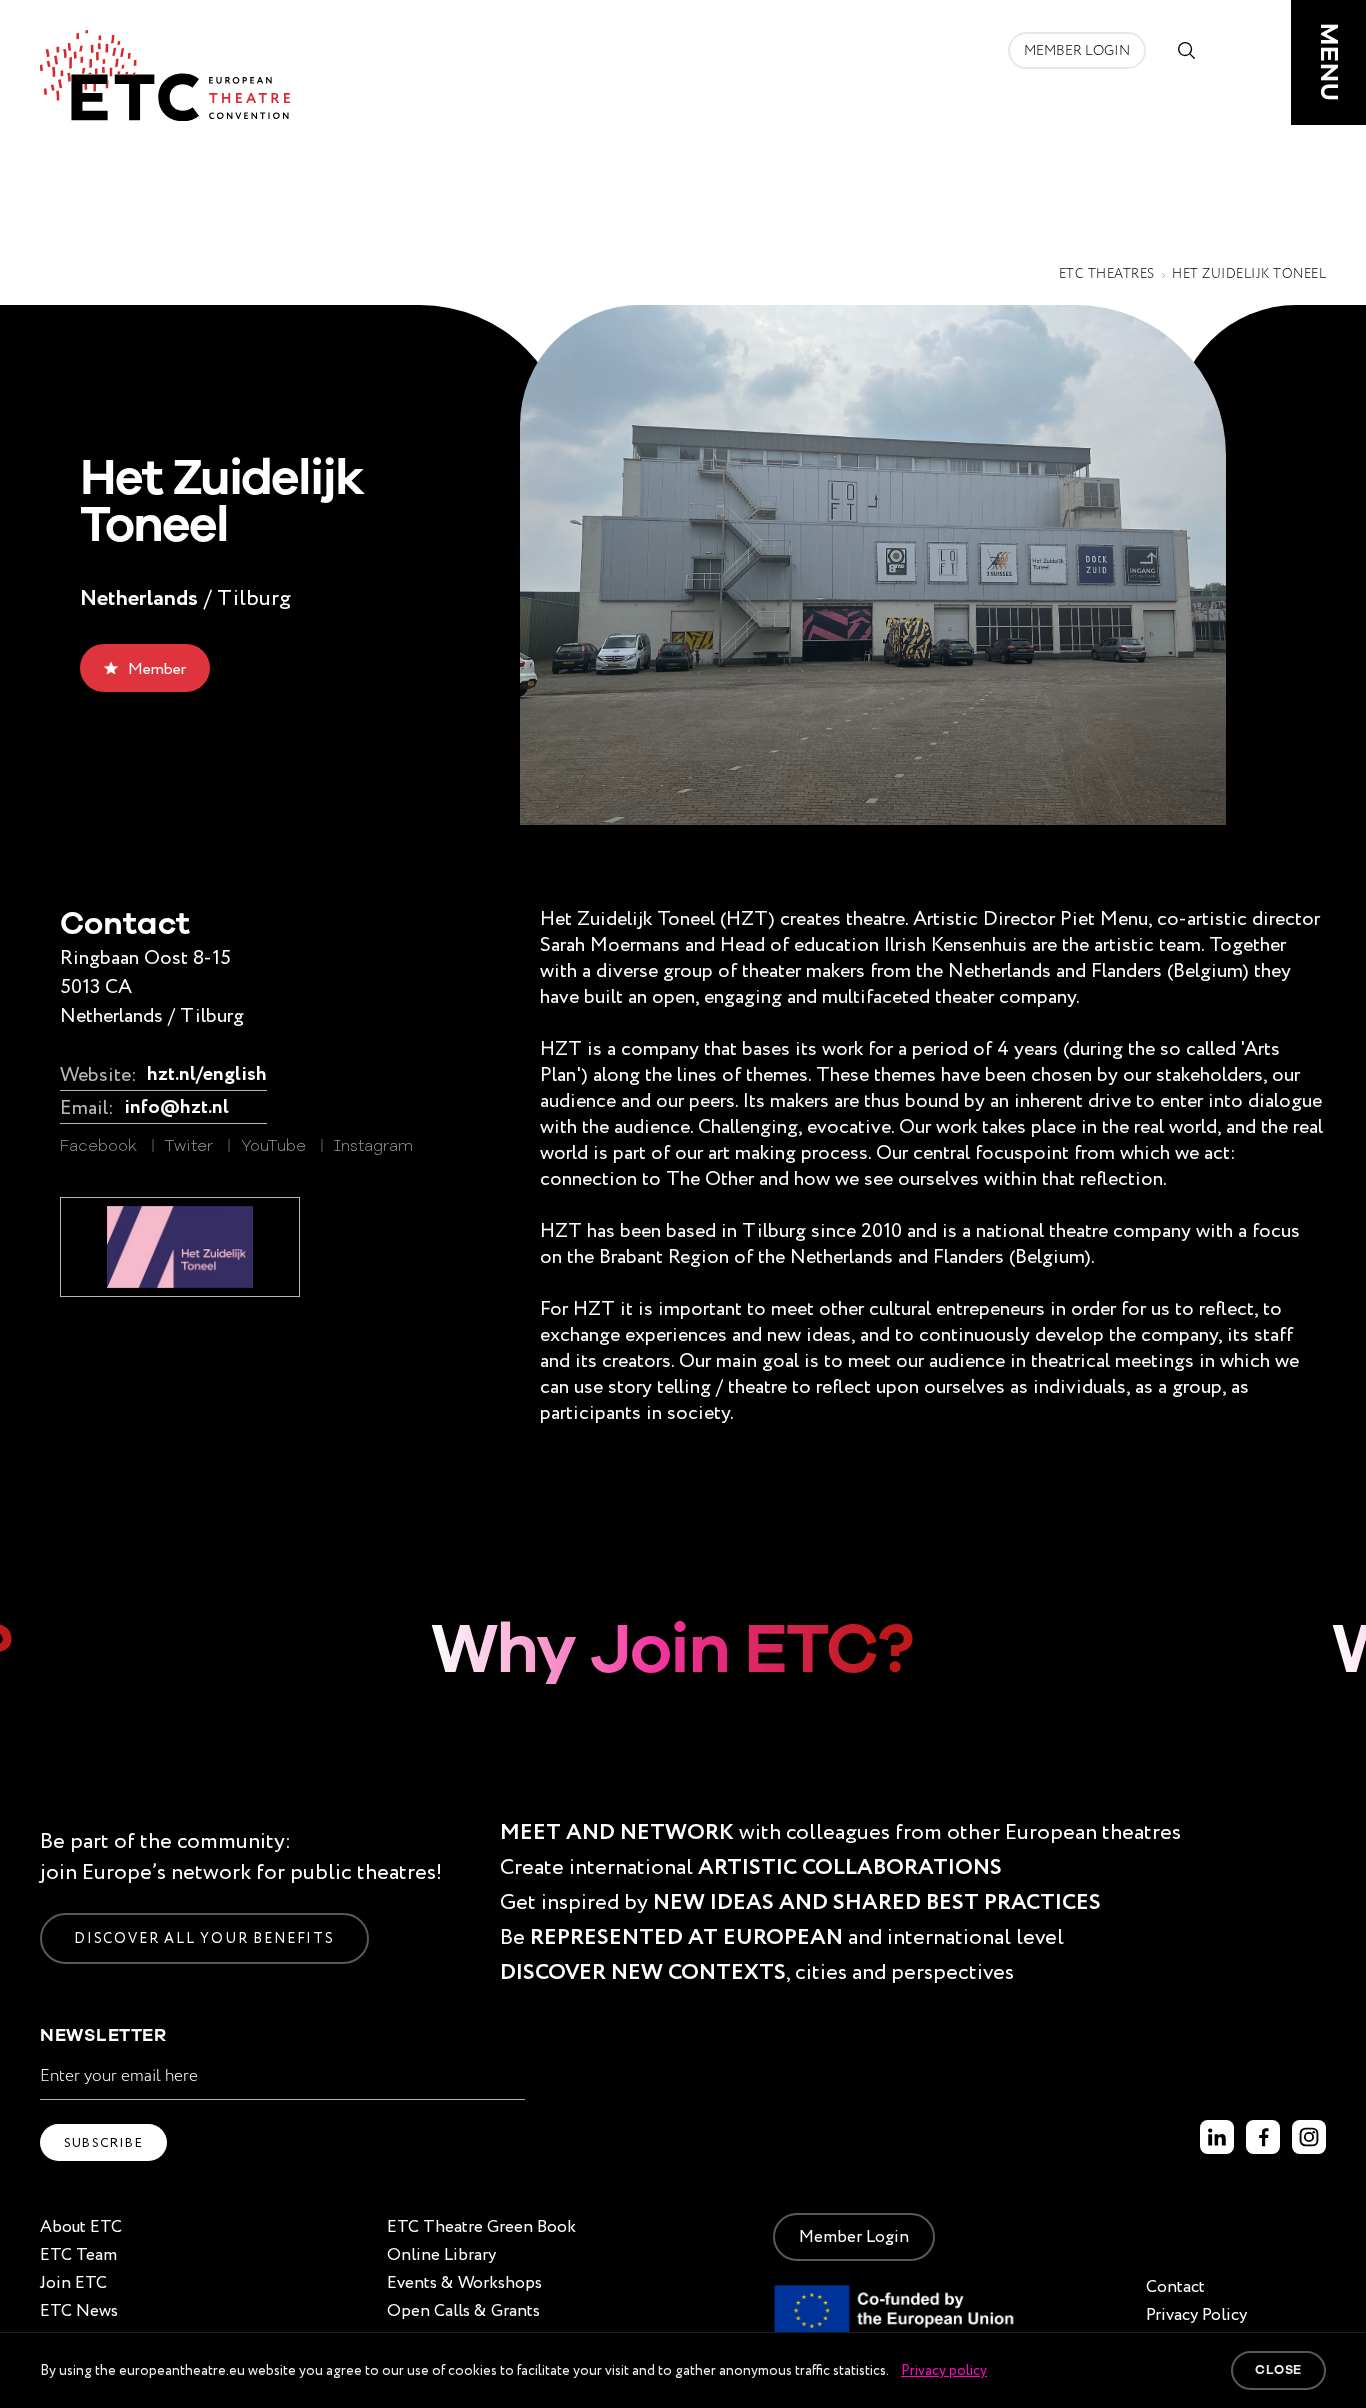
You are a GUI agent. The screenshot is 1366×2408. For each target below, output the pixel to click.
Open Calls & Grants (463, 2310)
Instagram (373, 1147)
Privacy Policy (1196, 2314)
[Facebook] (1263, 2137)
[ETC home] (165, 75)
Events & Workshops (464, 2282)
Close (1278, 2370)
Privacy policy (944, 2370)
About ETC (81, 2226)
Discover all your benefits (204, 1938)
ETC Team (78, 2254)
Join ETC (73, 2282)
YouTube (273, 1147)
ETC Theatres (1107, 274)
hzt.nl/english (207, 1074)
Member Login (1077, 50)
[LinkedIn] (1217, 2137)
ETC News (79, 2310)
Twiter (189, 1147)
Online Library (441, 2254)
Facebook (98, 1147)
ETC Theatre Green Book (481, 2226)
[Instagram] (1309, 2137)
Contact (1175, 2286)
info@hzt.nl (176, 1107)
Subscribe (103, 2142)
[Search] (1186, 50)
